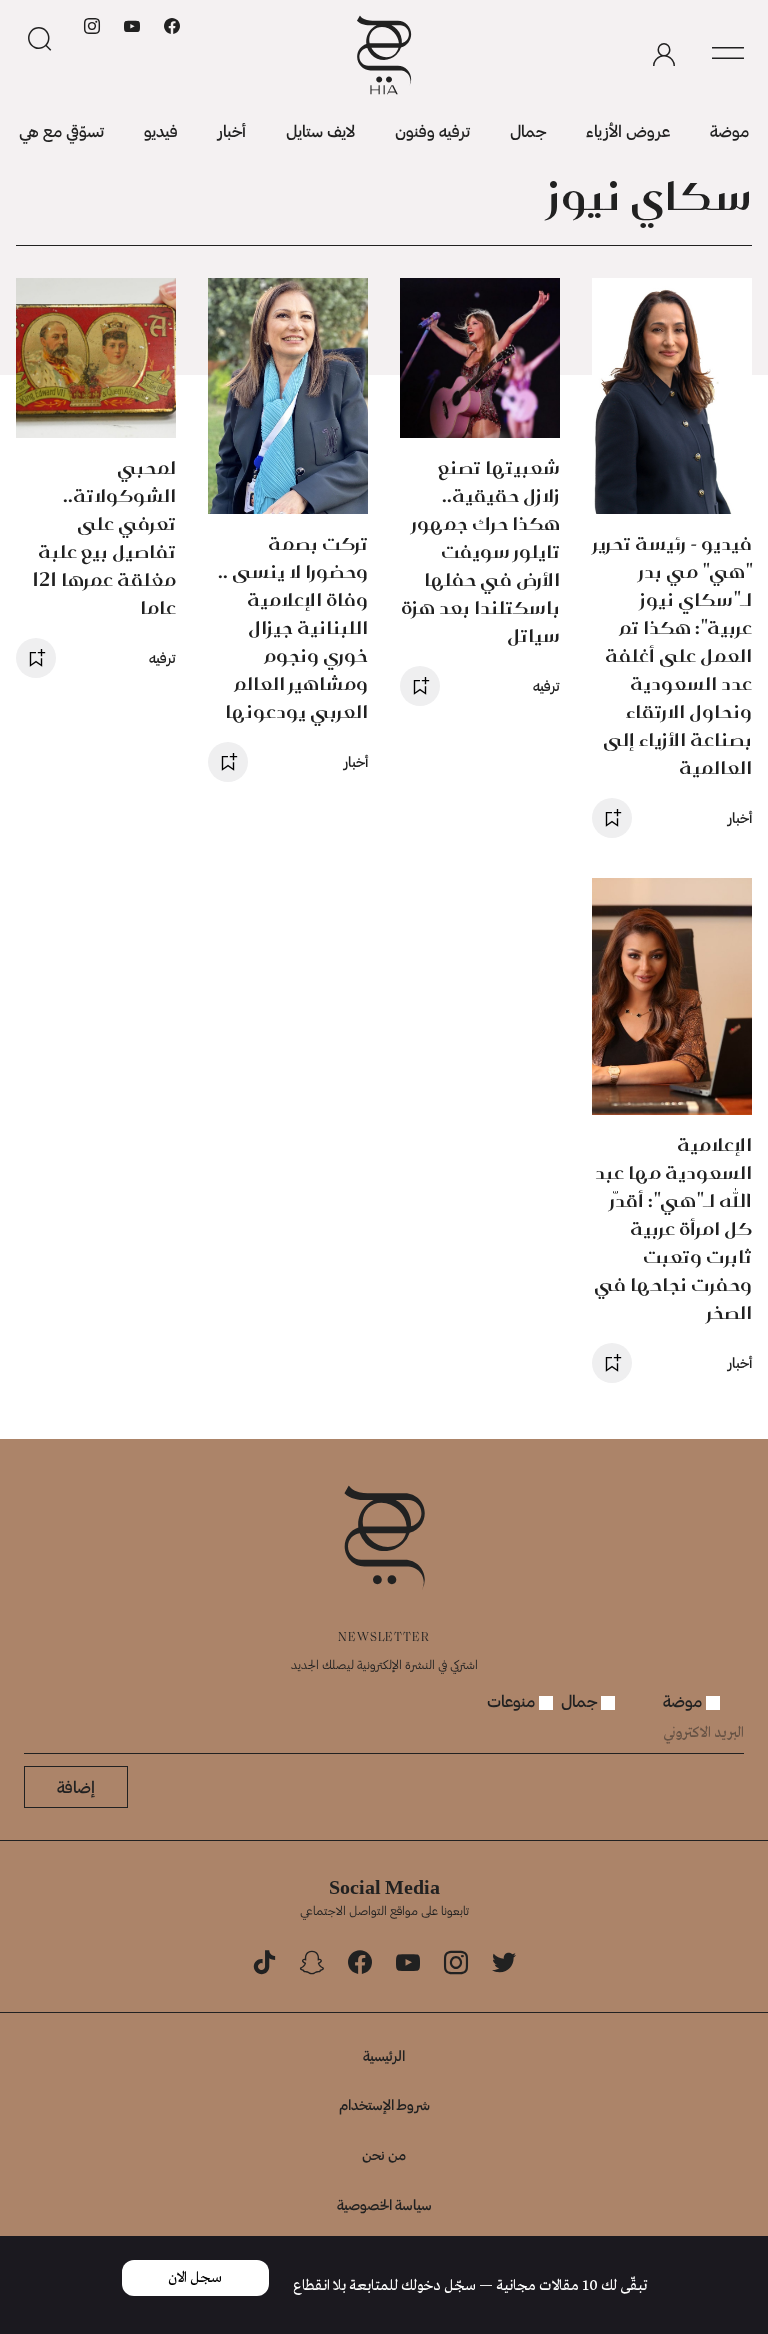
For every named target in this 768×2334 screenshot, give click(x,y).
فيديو (161, 130)
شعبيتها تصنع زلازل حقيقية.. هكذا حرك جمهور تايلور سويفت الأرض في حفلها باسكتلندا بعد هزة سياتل (480, 551)
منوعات (513, 1700)
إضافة (76, 1786)
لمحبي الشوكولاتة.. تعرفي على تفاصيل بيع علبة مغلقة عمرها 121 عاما (104, 537)
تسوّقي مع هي (61, 130)
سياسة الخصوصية (384, 2204)
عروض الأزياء (628, 130)
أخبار (232, 130)
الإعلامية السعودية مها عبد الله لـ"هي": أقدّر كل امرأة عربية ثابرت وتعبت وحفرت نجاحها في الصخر (673, 1228)
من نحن (384, 2154)
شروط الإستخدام (384, 2104)
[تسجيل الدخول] (664, 55)
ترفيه (546, 685)
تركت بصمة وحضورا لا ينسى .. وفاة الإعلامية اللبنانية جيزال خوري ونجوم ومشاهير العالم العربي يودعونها (293, 627)
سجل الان (195, 2278)
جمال (528, 130)
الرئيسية (384, 2055)
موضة (729, 130)
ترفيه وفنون (432, 130)
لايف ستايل (320, 130)
